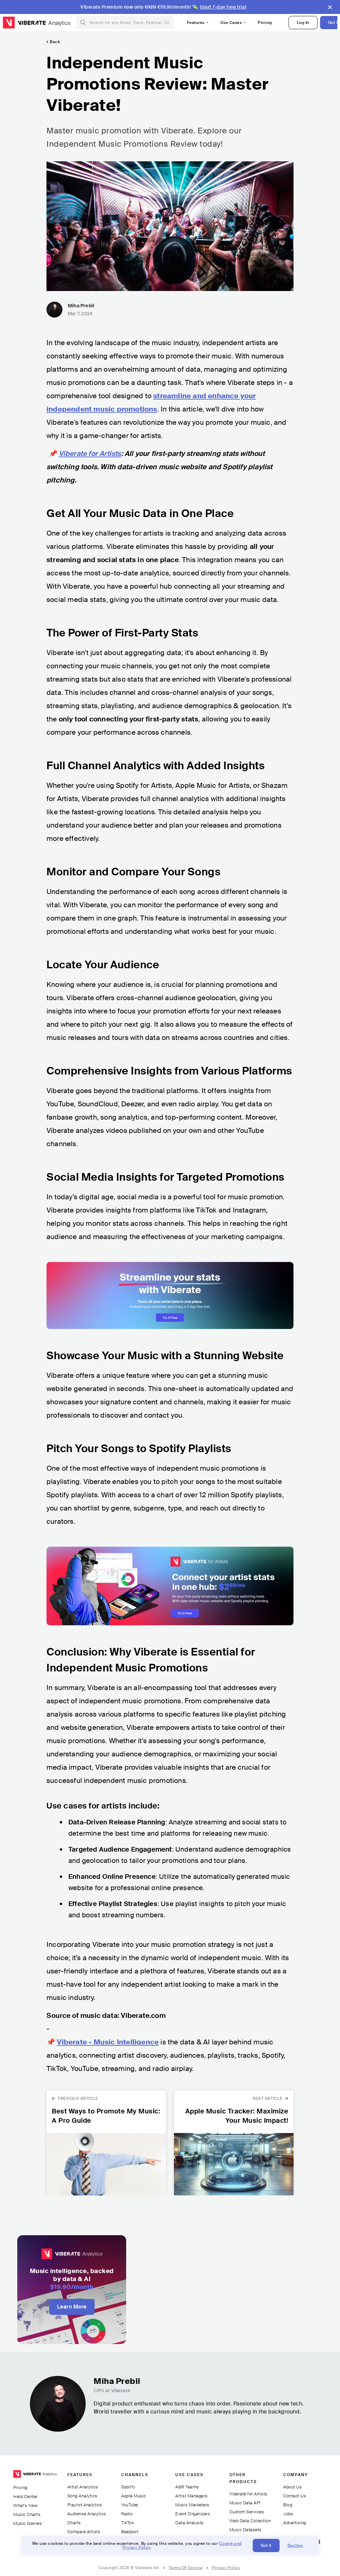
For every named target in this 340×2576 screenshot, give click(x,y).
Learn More (72, 2307)
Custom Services (247, 2512)
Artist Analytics (83, 2487)
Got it (266, 2545)
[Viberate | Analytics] (35, 2477)
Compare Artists (84, 2532)
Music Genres (28, 2523)
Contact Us (295, 2496)
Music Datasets (246, 2530)
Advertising (295, 2523)
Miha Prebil (81, 306)
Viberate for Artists (249, 2494)
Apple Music (134, 2496)
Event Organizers (193, 2514)
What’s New (25, 2505)
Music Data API (245, 2503)
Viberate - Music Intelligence (108, 2042)
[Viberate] (24, 23)
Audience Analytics (87, 2514)
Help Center (26, 2497)
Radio (127, 2514)
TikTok (127, 2523)
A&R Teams (187, 2487)
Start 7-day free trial (223, 7)
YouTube (130, 2505)
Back (55, 42)
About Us (293, 2487)
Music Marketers (192, 2505)
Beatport (130, 2532)
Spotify (128, 2487)
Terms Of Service (186, 2568)
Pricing (265, 23)
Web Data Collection (250, 2521)
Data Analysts (190, 2523)
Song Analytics (83, 2496)
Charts (74, 2523)
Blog (288, 2505)
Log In (303, 23)
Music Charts (27, 2514)
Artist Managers (192, 2496)
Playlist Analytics (85, 2505)
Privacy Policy (226, 2568)
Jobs (288, 2514)
